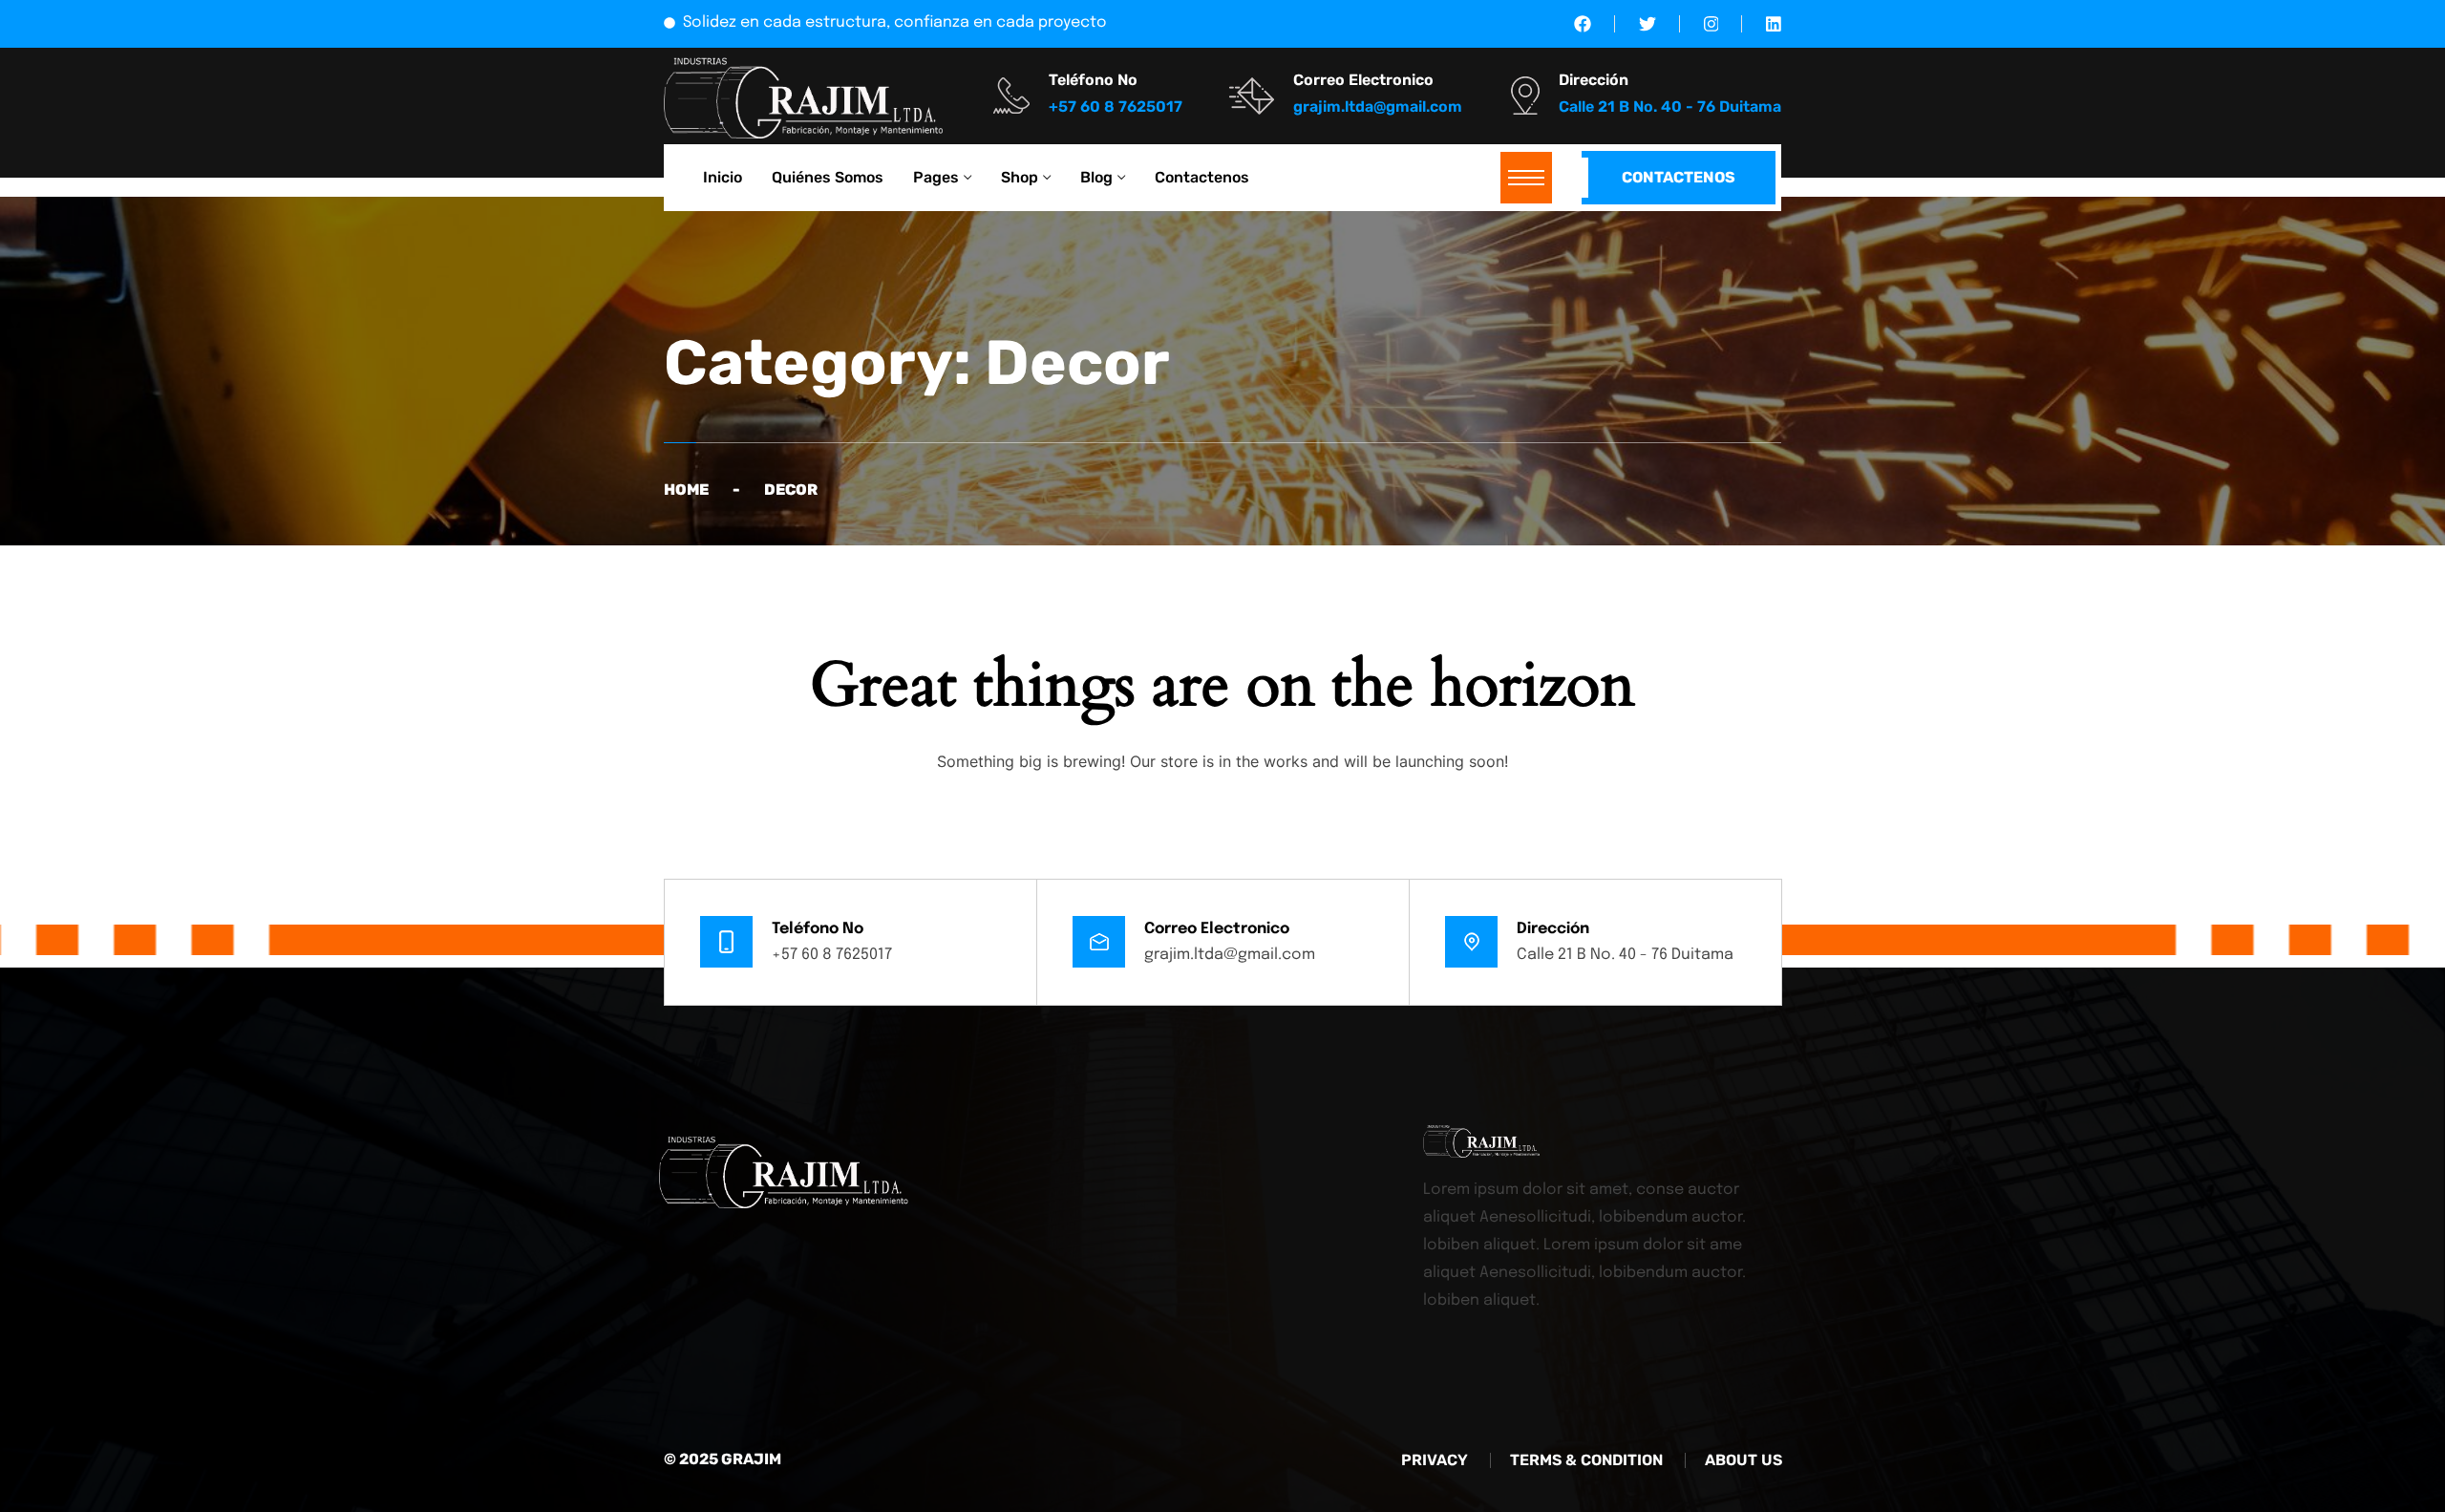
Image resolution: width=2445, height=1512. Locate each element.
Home (686, 490)
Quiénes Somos (828, 177)
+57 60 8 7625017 (832, 955)
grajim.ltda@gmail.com (1230, 955)
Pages (936, 177)
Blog (1096, 177)
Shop (1020, 177)
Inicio (723, 177)
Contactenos (1202, 177)
